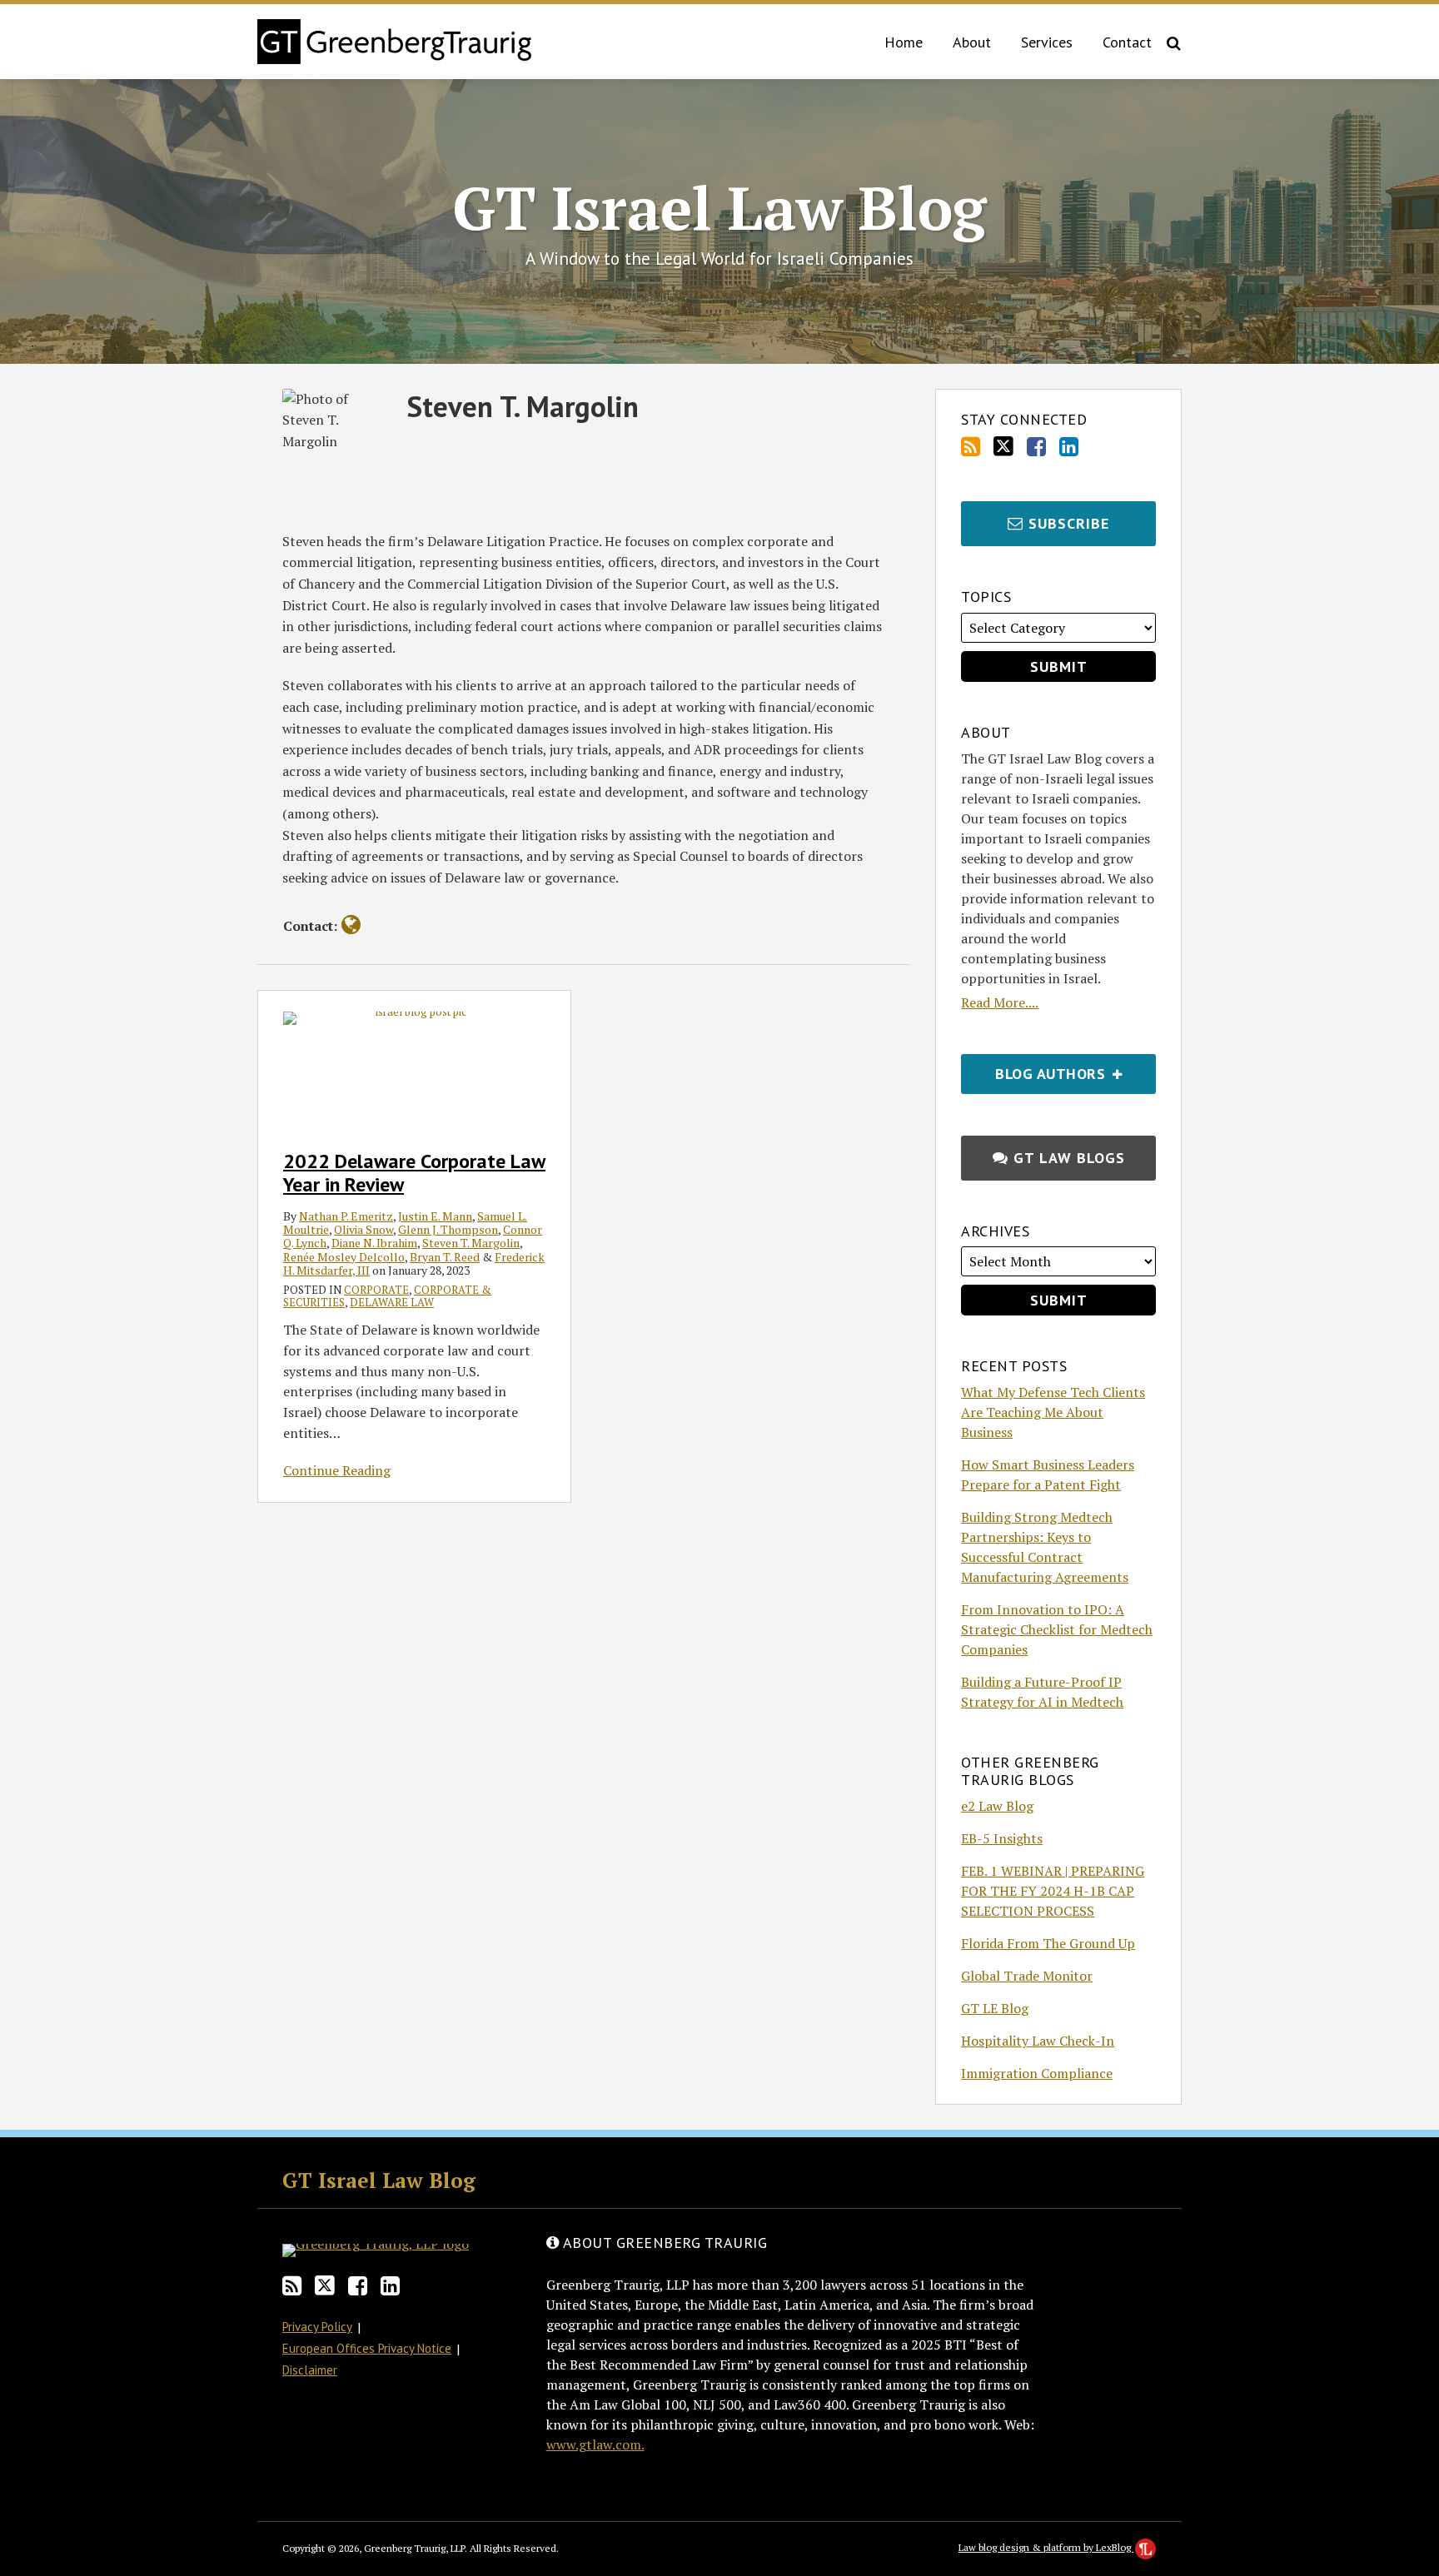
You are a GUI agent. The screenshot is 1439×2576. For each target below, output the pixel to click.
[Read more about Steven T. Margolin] (351, 925)
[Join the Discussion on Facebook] (1036, 447)
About (972, 42)
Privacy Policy (317, 2327)
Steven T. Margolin (471, 1243)
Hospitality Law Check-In (1038, 2041)
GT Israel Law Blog (719, 207)
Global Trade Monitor (1027, 1976)
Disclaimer (310, 2370)
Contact (1127, 42)
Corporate (376, 1290)
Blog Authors (1035, 1069)
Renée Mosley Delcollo (344, 1257)
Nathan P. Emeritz (346, 1216)
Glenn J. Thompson (448, 1229)
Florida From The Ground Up (1048, 1943)
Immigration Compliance (1037, 2073)
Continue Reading (337, 1470)
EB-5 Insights (1002, 1838)
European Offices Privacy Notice (367, 2348)
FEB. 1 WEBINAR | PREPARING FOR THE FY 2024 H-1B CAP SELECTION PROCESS (1053, 1891)
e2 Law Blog (997, 1806)
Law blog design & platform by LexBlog (1046, 2547)
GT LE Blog (995, 2008)
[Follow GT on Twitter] (1003, 446)
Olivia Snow (363, 1229)
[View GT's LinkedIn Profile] (1069, 447)
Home (904, 42)
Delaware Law (392, 1302)
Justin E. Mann (435, 1216)
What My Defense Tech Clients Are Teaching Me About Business (1053, 1412)
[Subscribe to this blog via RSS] (971, 447)
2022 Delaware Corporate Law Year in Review (414, 1173)
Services (1047, 42)
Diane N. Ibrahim (374, 1243)
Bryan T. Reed (445, 1257)
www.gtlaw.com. (595, 2444)
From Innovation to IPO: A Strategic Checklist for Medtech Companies (1057, 1629)
